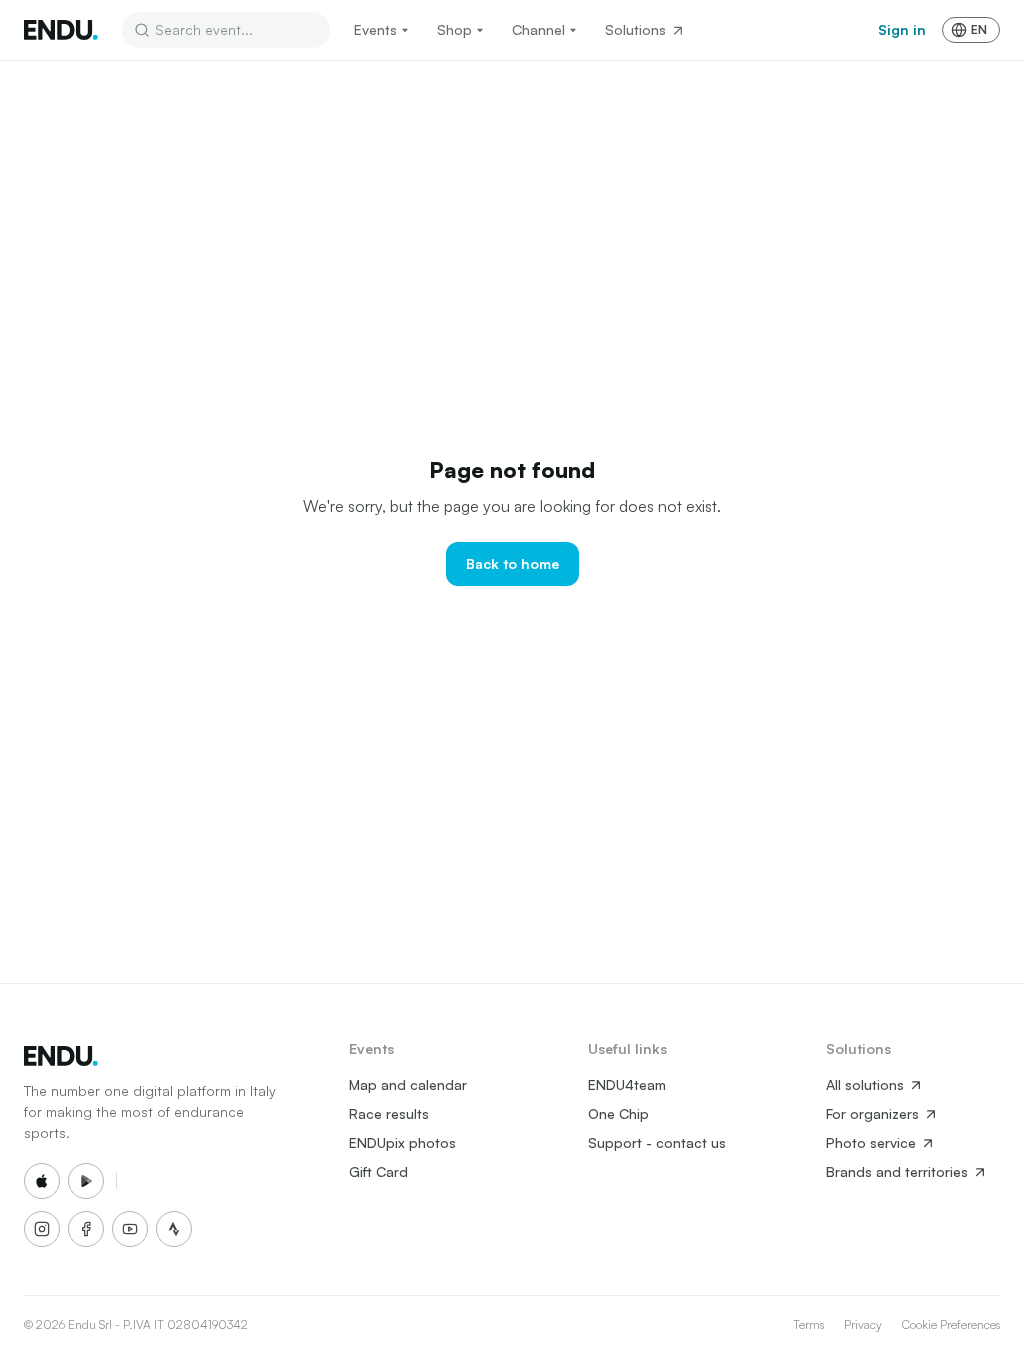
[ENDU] (61, 30)
